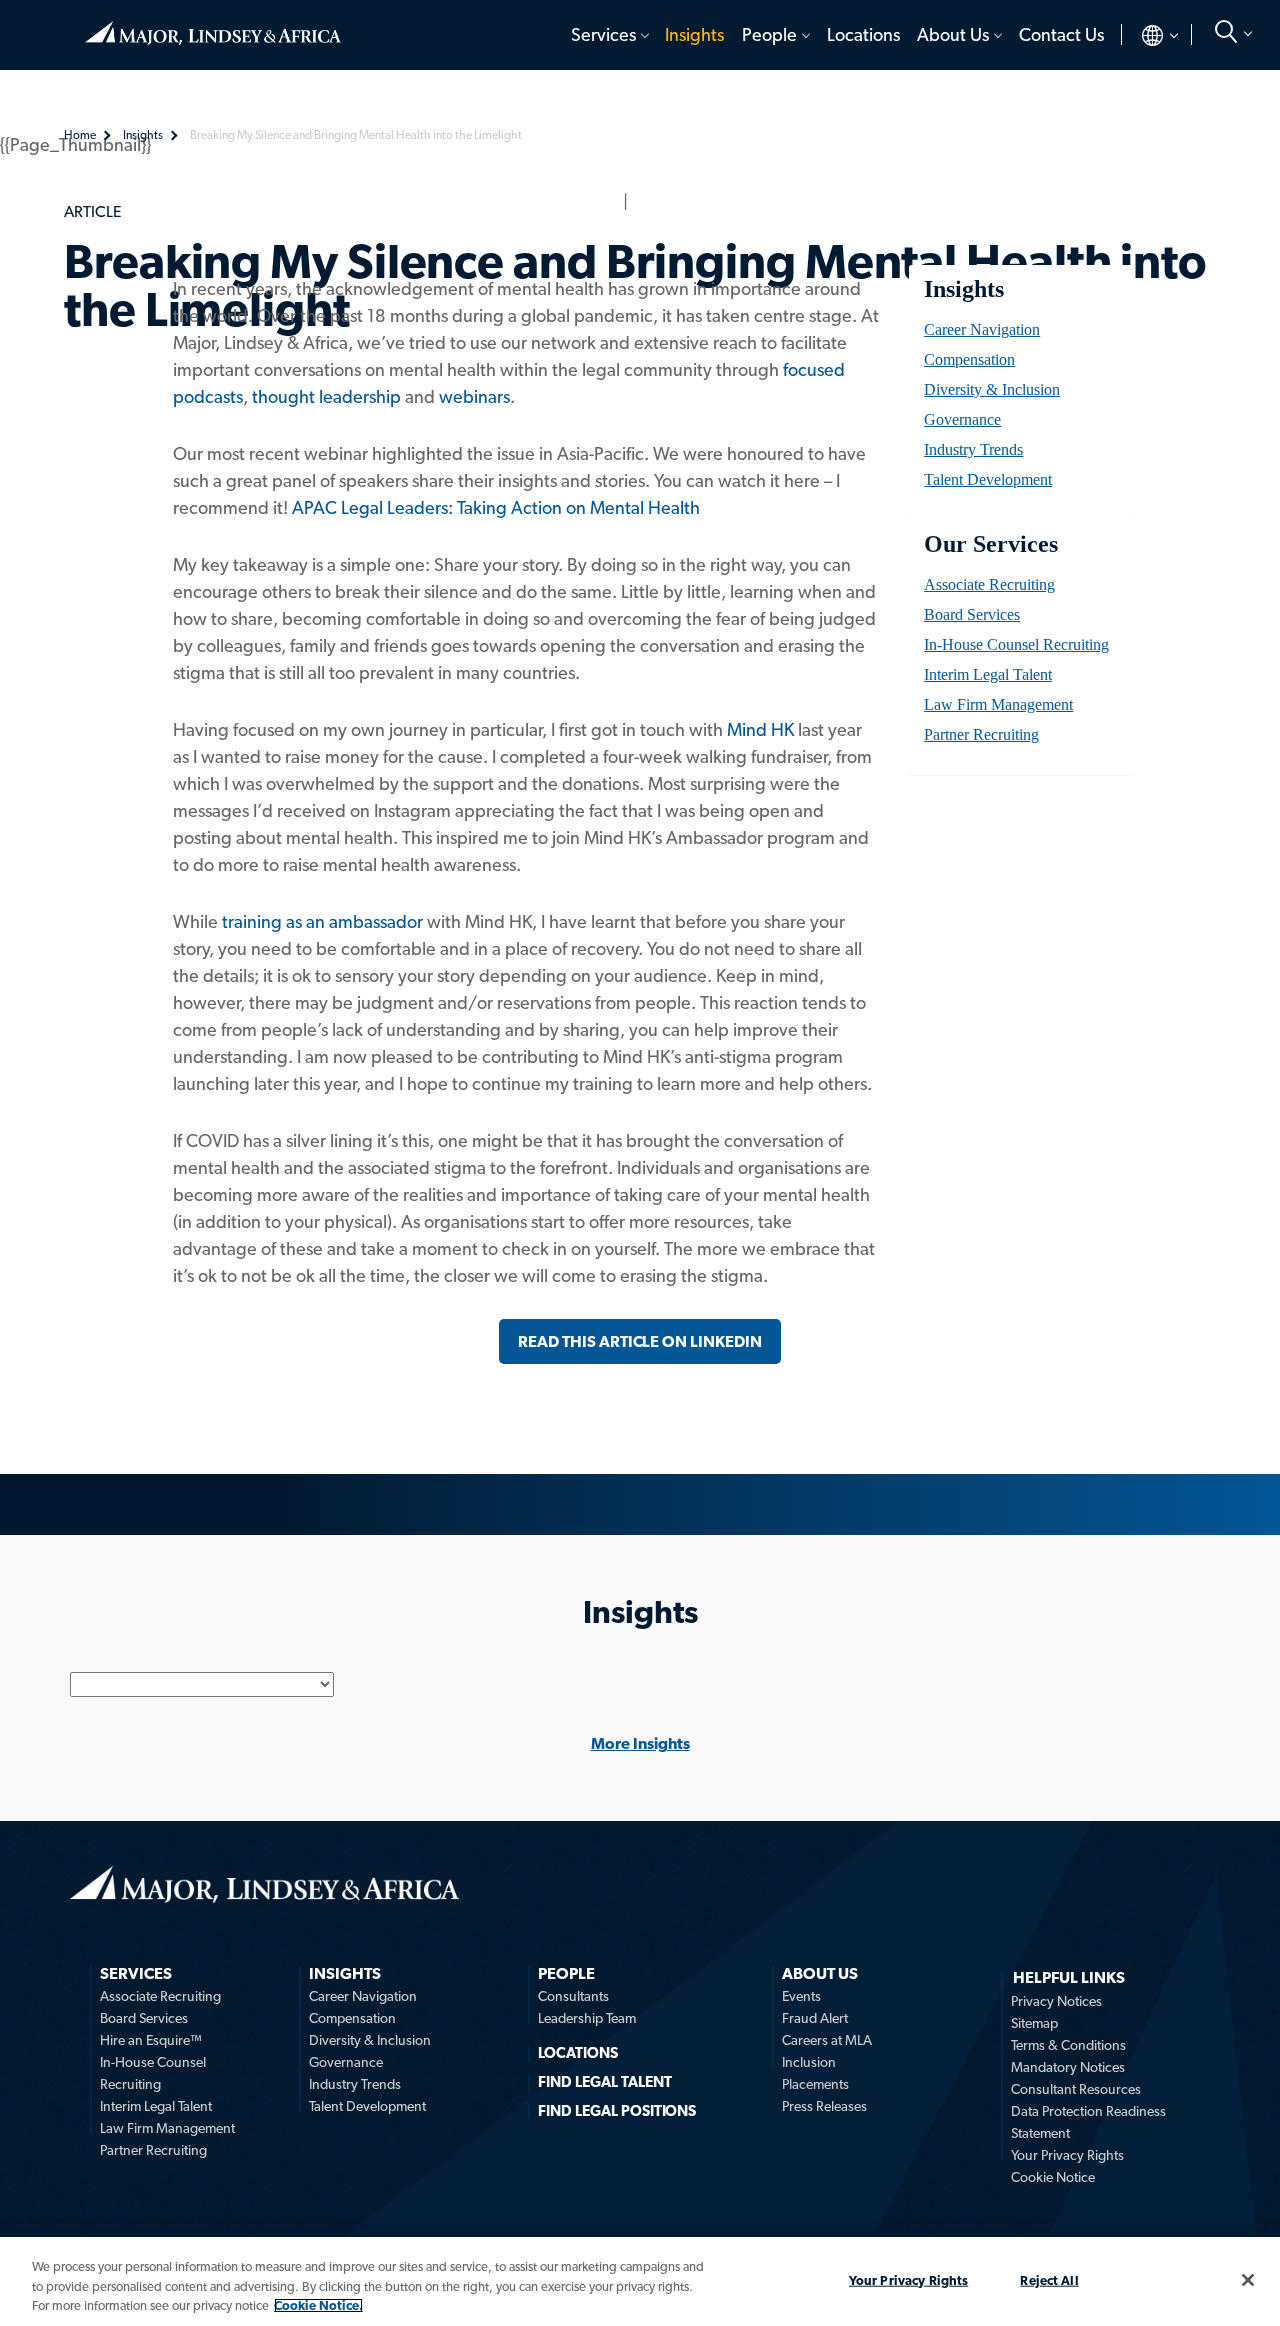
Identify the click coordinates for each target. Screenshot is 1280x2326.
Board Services (972, 614)
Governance (962, 419)
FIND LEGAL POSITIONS (617, 2111)
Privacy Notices (1056, 2001)
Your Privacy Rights (1067, 2155)
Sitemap (1034, 2023)
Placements (815, 2084)
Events (801, 1996)
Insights (694, 34)
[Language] (1143, 35)
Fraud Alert (815, 2018)
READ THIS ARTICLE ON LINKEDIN (640, 1341)
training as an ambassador (322, 921)
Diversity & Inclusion (992, 389)
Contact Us (1061, 34)
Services (603, 34)
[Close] (1248, 2280)
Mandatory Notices (1068, 2067)
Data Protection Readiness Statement (1088, 2122)
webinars (474, 396)
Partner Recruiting (981, 734)
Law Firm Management (998, 704)
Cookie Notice (1053, 2177)
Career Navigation (982, 329)
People (769, 34)
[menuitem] (608, 35)
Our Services (990, 544)
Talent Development (988, 479)
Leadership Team (587, 2018)
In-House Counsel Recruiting (1016, 644)
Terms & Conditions (1068, 2045)
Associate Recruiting (989, 584)
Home (213, 25)
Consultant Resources (1076, 2089)
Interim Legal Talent (988, 674)
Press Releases (824, 2106)
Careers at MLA (827, 2040)
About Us (953, 34)
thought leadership (326, 396)
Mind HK (760, 729)
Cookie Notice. (318, 2305)
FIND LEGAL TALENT (605, 2082)
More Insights (640, 1743)
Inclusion (809, 2062)
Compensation (969, 359)
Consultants (573, 1996)
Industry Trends (973, 449)
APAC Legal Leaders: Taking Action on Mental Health (496, 507)
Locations (863, 34)
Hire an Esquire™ (151, 2040)
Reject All (1049, 2279)
